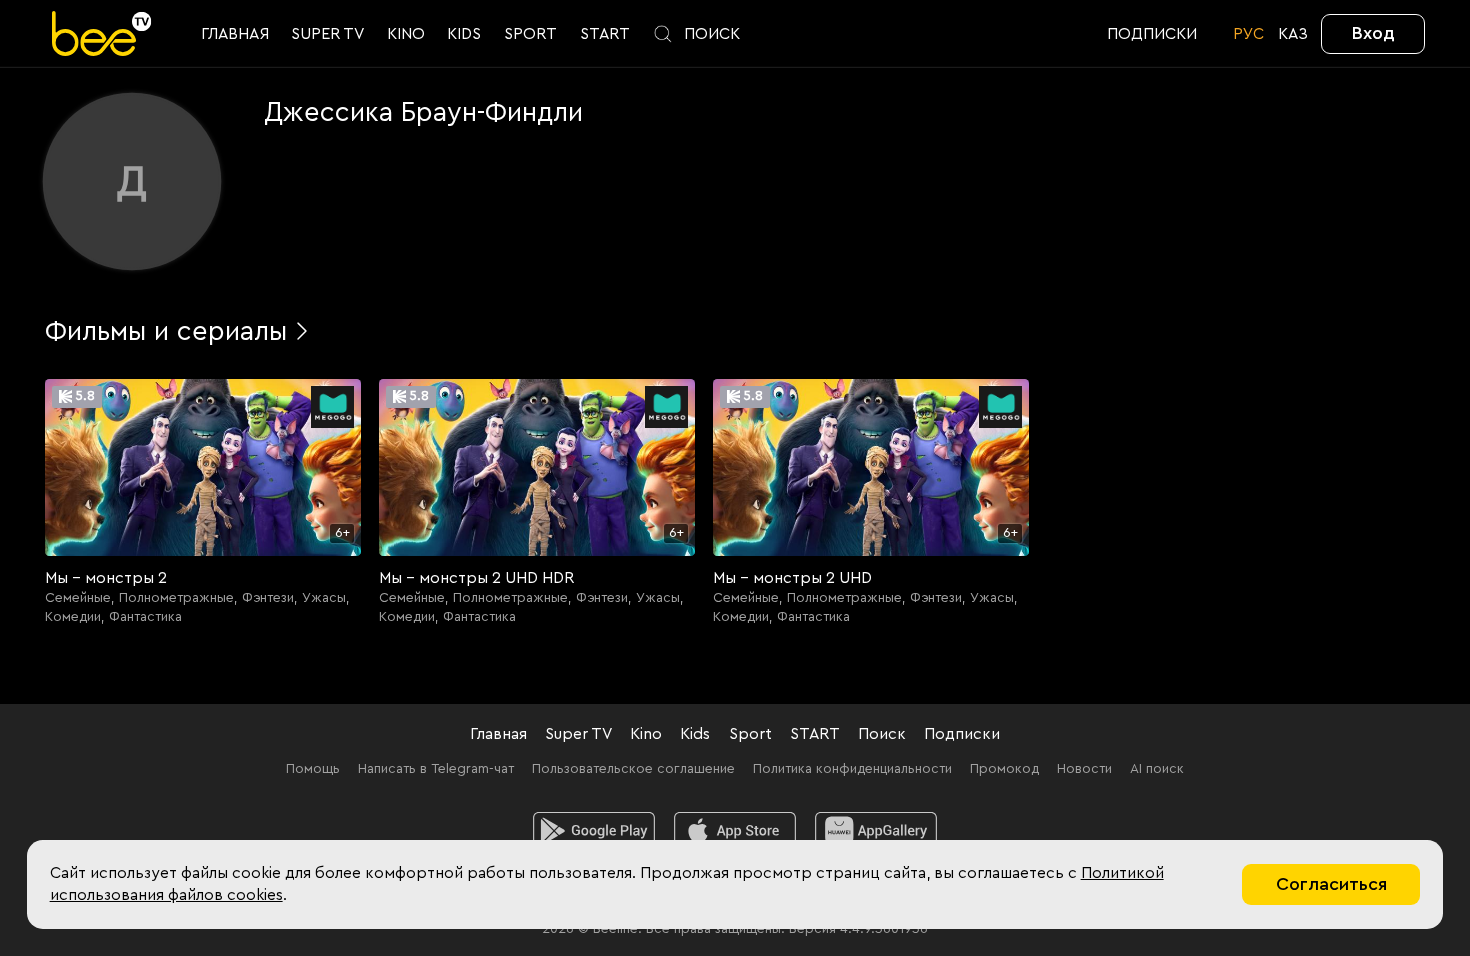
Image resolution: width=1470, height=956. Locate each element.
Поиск (882, 734)
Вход (1373, 33)
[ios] (735, 831)
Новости (1084, 769)
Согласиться (1331, 884)
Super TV (578, 734)
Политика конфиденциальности (852, 769)
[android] (594, 831)
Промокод (1004, 769)
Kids (695, 734)
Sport (750, 734)
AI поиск (1157, 769)
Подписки (962, 734)
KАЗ (1293, 34)
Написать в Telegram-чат (436, 769)
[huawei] (876, 831)
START (815, 734)
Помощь (313, 769)
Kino (646, 734)
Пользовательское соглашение (633, 769)
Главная (498, 734)
